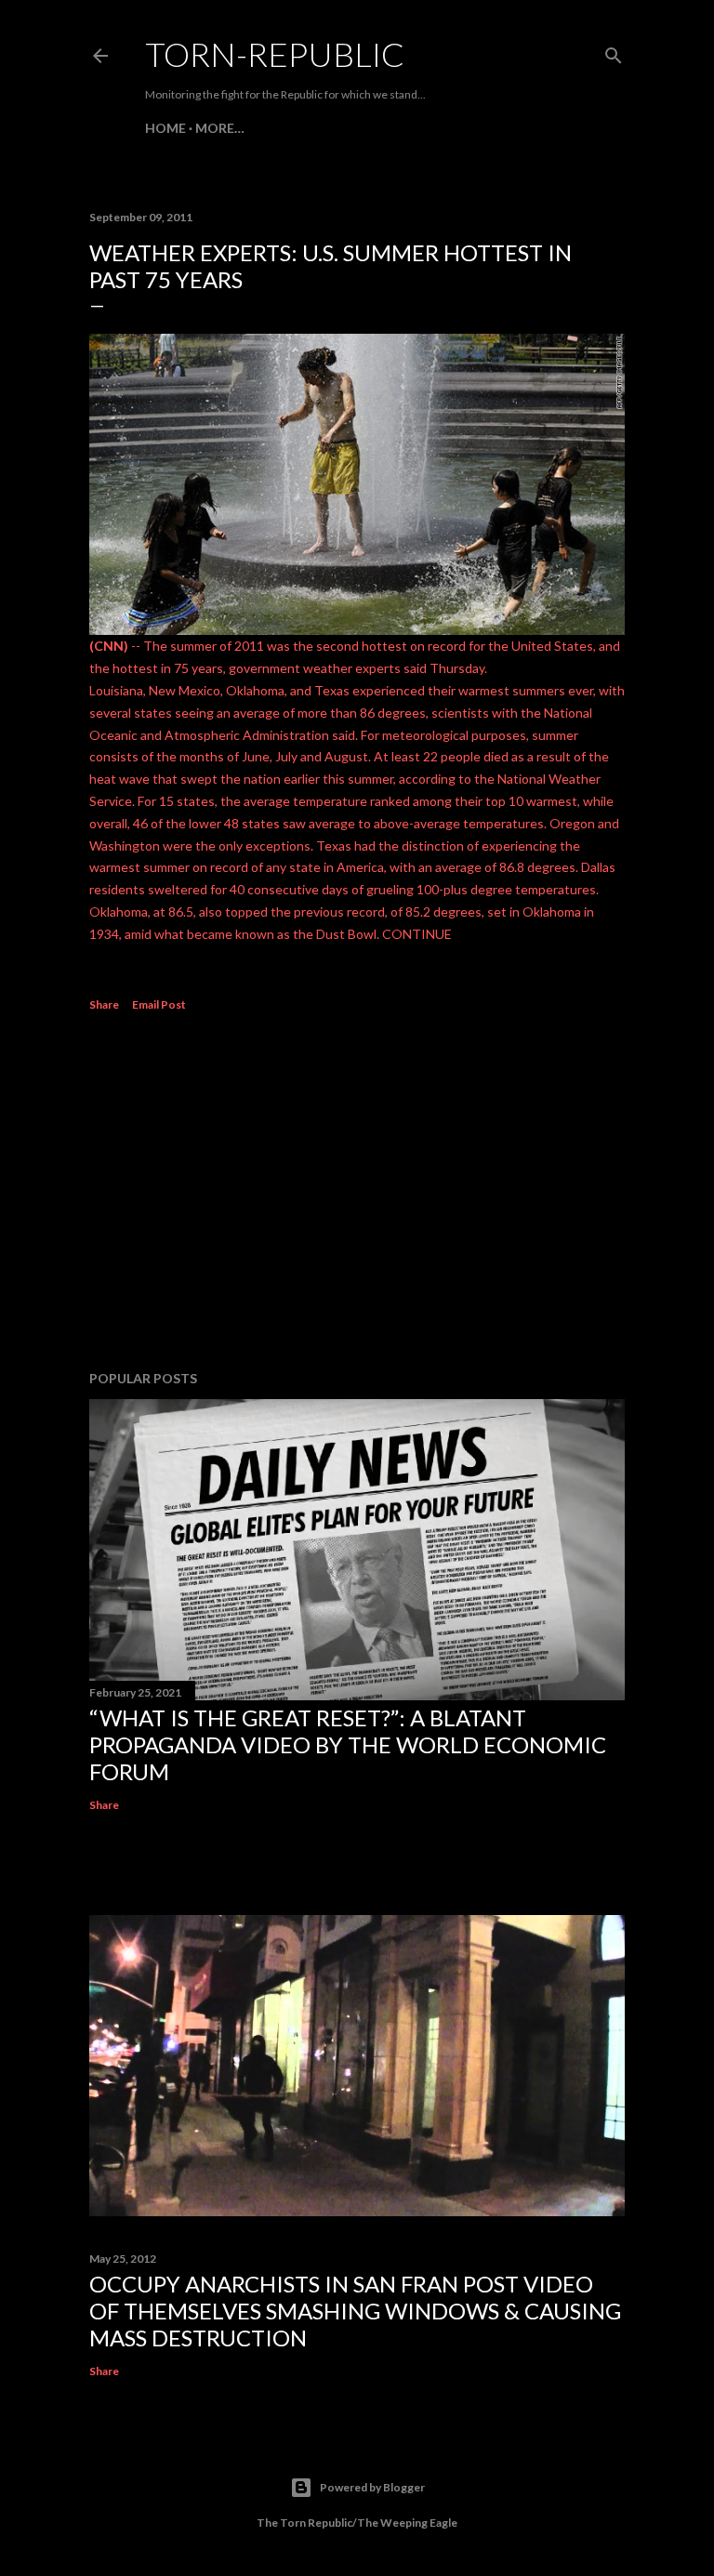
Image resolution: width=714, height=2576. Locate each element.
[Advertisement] (357, 1194)
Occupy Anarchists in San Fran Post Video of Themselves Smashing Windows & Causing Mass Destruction (355, 2311)
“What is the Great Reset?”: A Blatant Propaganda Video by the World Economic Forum (348, 1744)
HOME (165, 128)
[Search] (614, 52)
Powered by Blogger (372, 2487)
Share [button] (104, 1004)
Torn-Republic (275, 54)
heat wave (119, 779)
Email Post (159, 1004)
